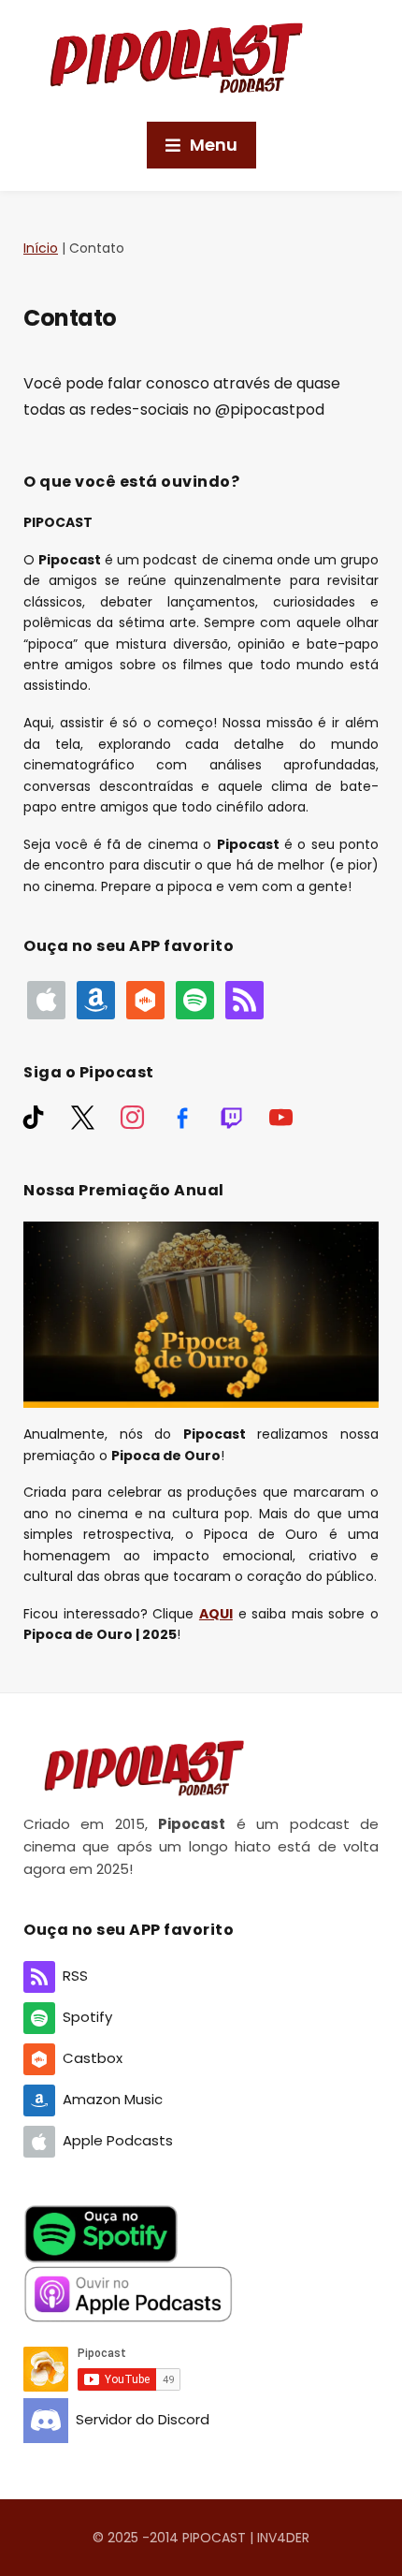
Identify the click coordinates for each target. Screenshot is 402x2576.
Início (41, 248)
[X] (231, 1117)
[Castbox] (145, 999)
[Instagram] (132, 1117)
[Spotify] (195, 999)
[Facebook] (182, 1117)
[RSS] (244, 999)
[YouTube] (281, 1117)
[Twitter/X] (83, 1117)
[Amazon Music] (96, 999)
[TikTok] (33, 1117)
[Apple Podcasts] (46, 999)
